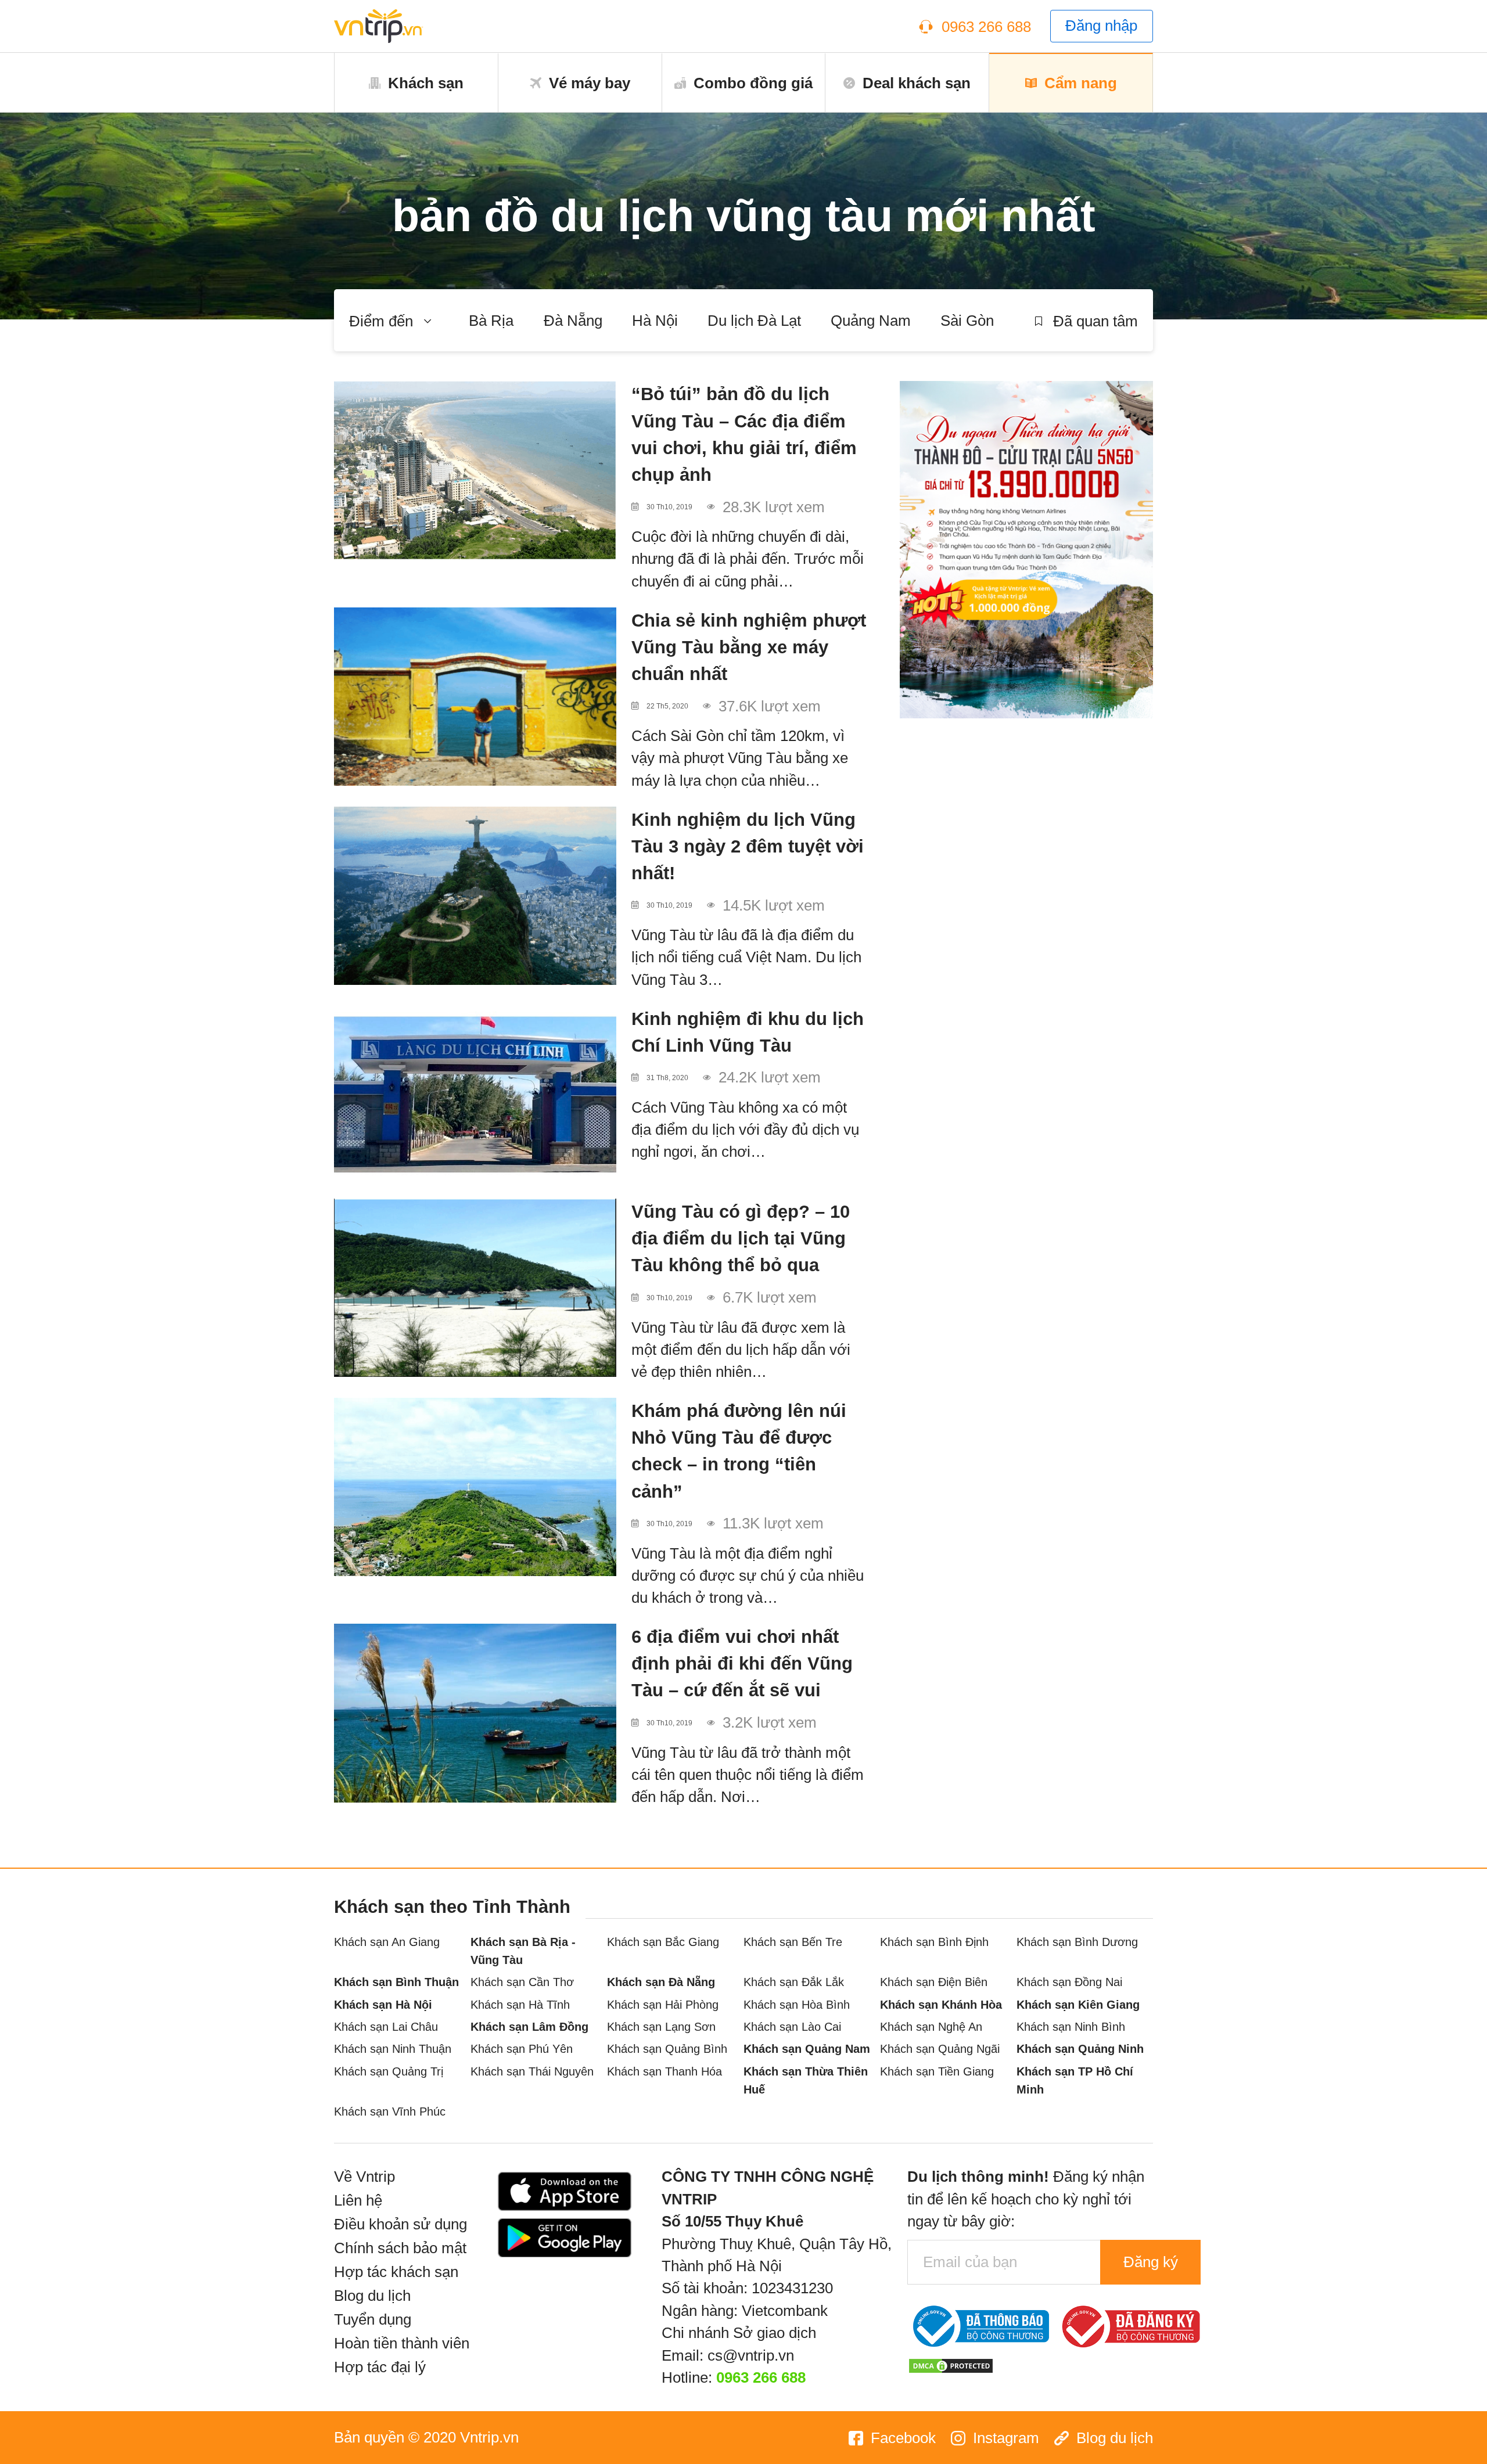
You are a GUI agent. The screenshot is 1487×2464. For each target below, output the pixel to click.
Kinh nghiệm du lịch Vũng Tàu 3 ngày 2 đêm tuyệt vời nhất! (748, 846)
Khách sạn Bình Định (934, 1942)
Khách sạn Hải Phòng (663, 2004)
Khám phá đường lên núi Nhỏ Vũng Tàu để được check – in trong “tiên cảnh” (739, 1451)
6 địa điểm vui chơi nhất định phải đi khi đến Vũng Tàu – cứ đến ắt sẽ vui (742, 1663)
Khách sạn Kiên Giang (1078, 2004)
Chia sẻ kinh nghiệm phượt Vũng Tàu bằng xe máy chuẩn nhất (749, 647)
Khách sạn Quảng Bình (667, 2048)
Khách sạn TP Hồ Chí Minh (1075, 2080)
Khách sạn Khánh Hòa (941, 2004)
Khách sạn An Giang (387, 1942)
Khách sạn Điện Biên (934, 1982)
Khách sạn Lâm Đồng (529, 2026)
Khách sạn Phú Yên (522, 2048)
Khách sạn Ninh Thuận (393, 2048)
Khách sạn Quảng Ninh (1080, 2048)
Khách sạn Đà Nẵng (661, 1982)
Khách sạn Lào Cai (792, 2026)
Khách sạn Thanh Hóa (665, 2071)
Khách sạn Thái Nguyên (532, 2071)
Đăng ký (1151, 2262)
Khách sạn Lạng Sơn (661, 2026)
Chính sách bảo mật (400, 2248)
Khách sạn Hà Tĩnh (520, 2004)
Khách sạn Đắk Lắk (794, 1982)
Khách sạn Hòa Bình (797, 2004)
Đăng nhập (1101, 26)
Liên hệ (358, 2200)
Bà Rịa (491, 321)
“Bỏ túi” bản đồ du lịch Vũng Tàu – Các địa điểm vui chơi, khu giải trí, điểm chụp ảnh (744, 434)
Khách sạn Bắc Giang (663, 1942)
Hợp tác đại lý (380, 2367)
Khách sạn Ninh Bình (1071, 2026)
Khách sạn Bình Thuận (396, 1982)
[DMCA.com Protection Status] (951, 2364)
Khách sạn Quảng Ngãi (940, 2048)
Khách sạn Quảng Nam (807, 2048)
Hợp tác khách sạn (396, 2272)
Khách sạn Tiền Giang (937, 2071)
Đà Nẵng (573, 321)
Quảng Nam (871, 321)
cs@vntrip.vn (751, 2355)
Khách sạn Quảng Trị (389, 2071)
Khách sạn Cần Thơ (522, 1982)
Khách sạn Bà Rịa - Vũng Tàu (523, 1951)
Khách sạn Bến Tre (793, 1942)
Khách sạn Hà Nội (383, 2004)
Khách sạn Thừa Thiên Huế (806, 2080)
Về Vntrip (364, 2177)
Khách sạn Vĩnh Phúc (390, 2111)
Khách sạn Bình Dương (1077, 1942)
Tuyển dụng (373, 2319)
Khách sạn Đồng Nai (1069, 1982)
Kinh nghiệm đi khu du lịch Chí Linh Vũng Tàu (748, 1032)
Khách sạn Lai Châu (386, 2026)
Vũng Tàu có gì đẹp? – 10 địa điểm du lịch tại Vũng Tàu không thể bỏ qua (741, 1238)
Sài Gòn (967, 321)
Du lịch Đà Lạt (754, 321)
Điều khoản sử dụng (401, 2224)
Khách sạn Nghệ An (931, 2026)
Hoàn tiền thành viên (402, 2343)
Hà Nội (655, 321)
